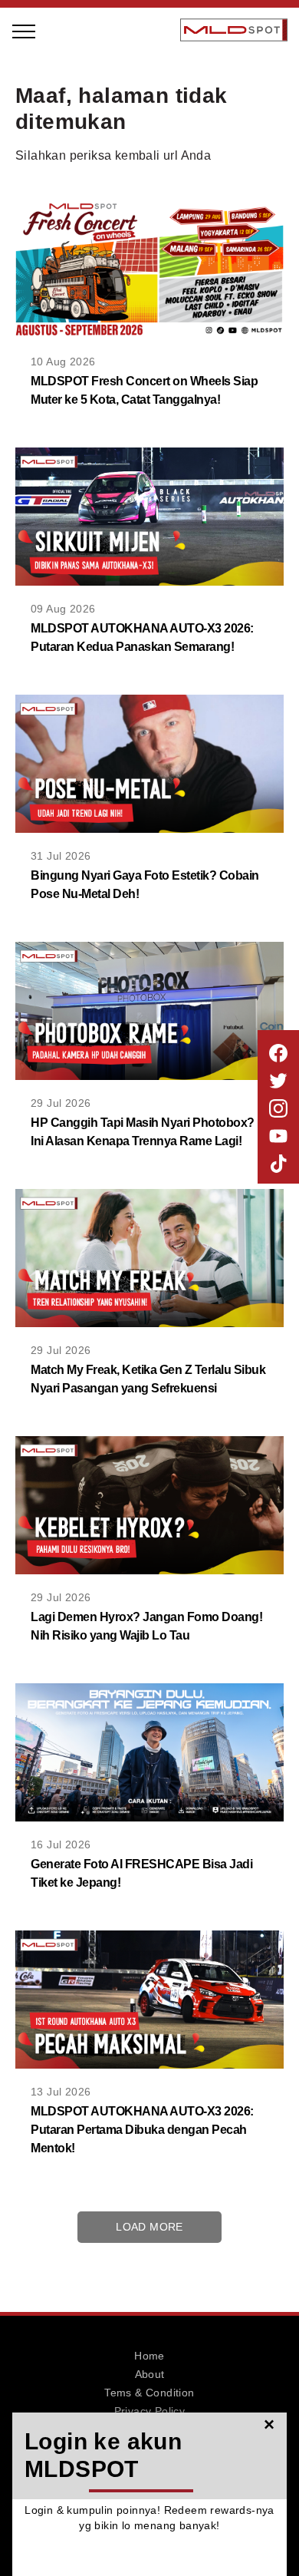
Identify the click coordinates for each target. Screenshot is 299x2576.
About (150, 2374)
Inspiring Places (98, 183)
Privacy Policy (150, 2411)
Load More (149, 2227)
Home (149, 2356)
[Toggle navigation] (25, 30)
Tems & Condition (149, 2393)
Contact (149, 2429)
